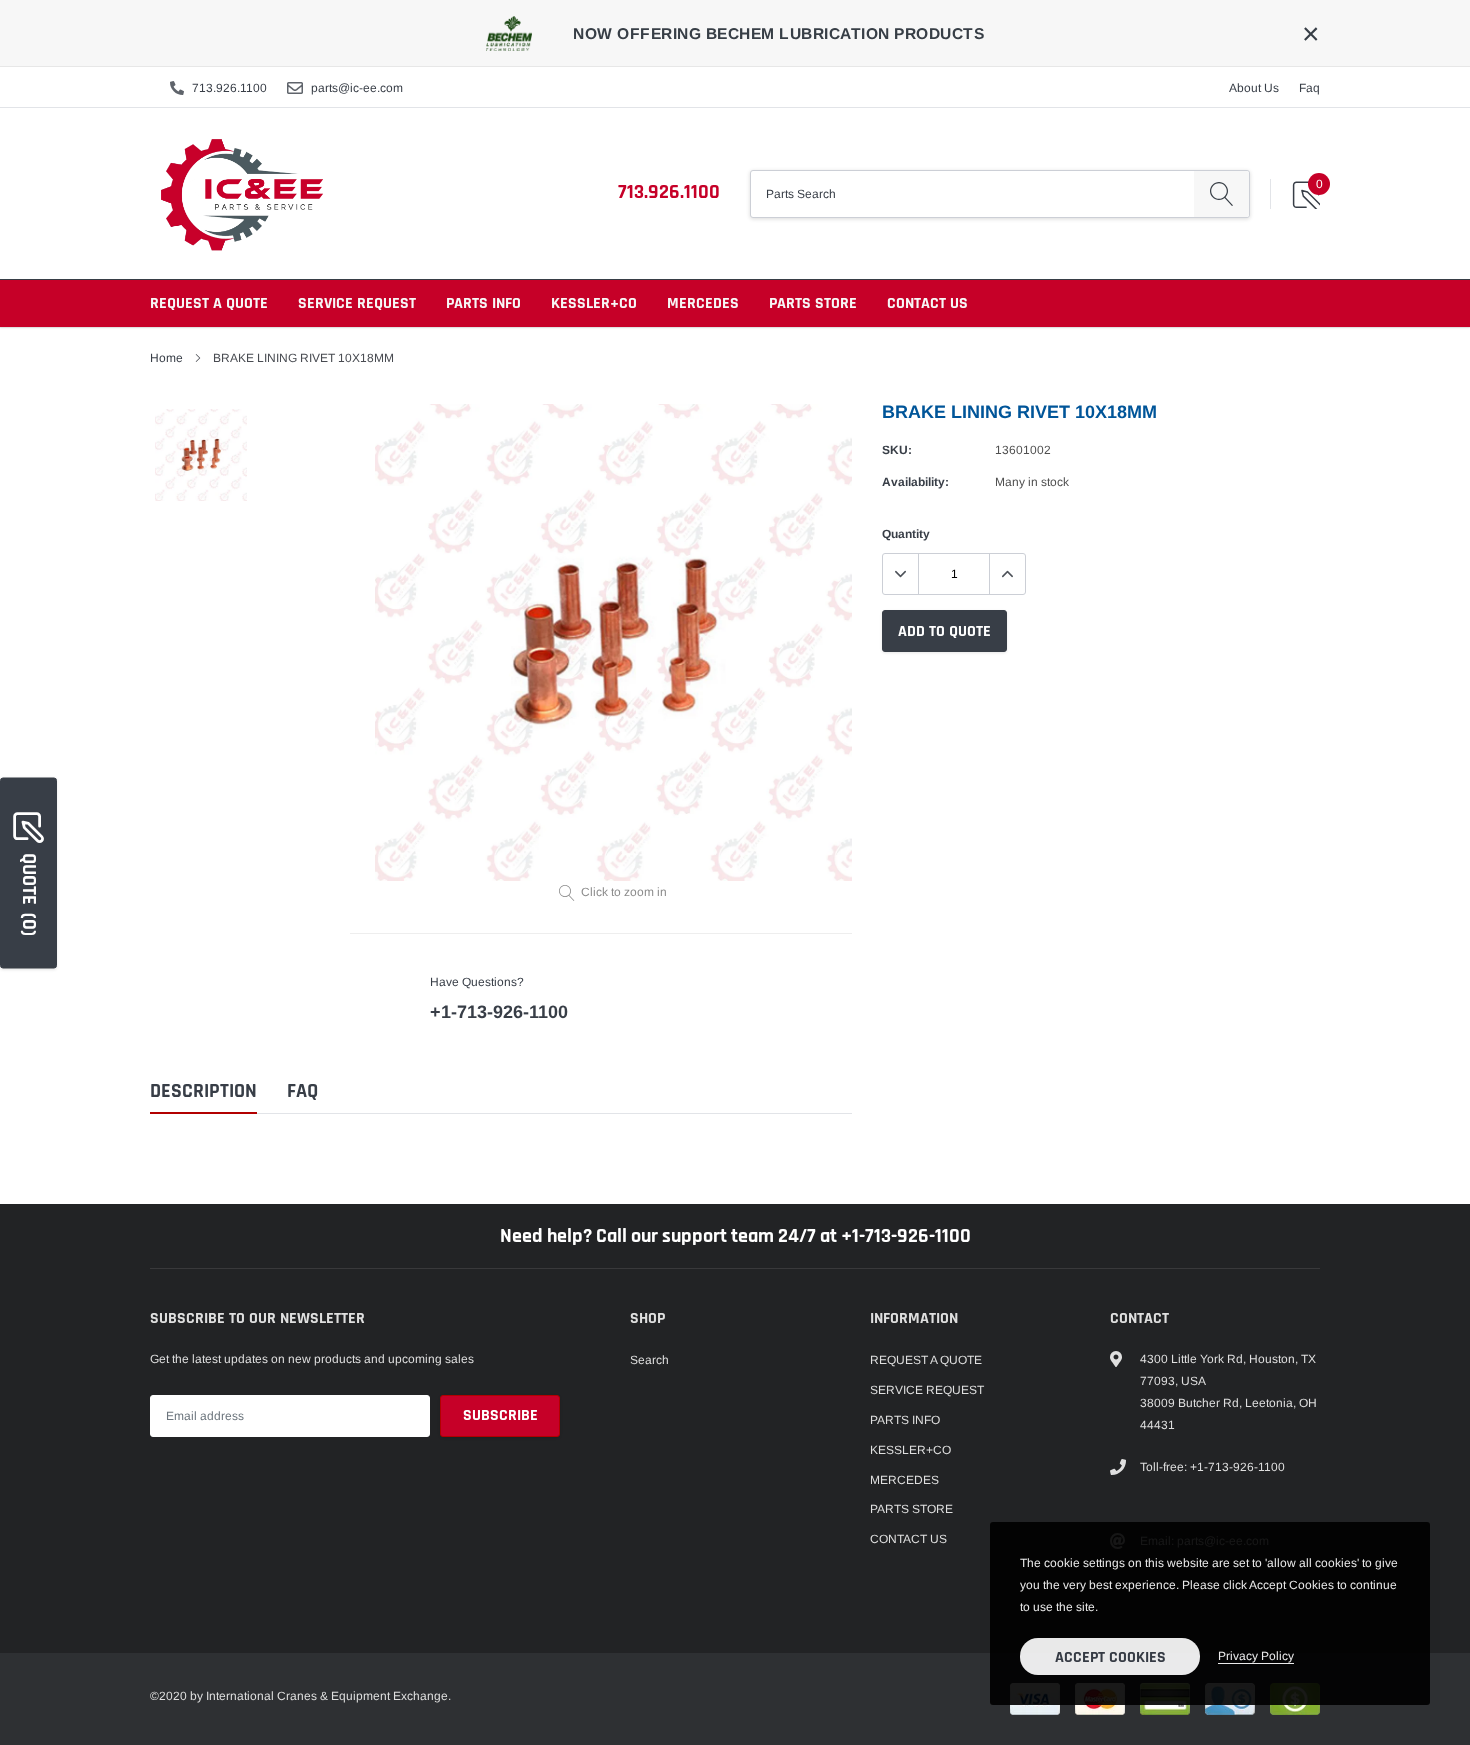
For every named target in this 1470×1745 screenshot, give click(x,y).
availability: (915, 482)
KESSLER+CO (594, 303)
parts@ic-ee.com (357, 88)
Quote (29, 893)
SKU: (897, 450)
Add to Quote (944, 631)
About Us (1254, 88)
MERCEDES (703, 303)
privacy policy (1256, 1656)
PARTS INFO (483, 303)
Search (649, 1360)
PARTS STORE (813, 303)
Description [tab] (203, 1091)
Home (166, 358)
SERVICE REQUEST (357, 303)
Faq (1309, 88)
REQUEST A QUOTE (209, 303)
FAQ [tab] (302, 1091)
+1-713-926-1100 (499, 1012)
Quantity (906, 534)
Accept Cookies (1110, 1657)
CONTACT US (927, 303)
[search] (1221, 194)
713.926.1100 (229, 88)
